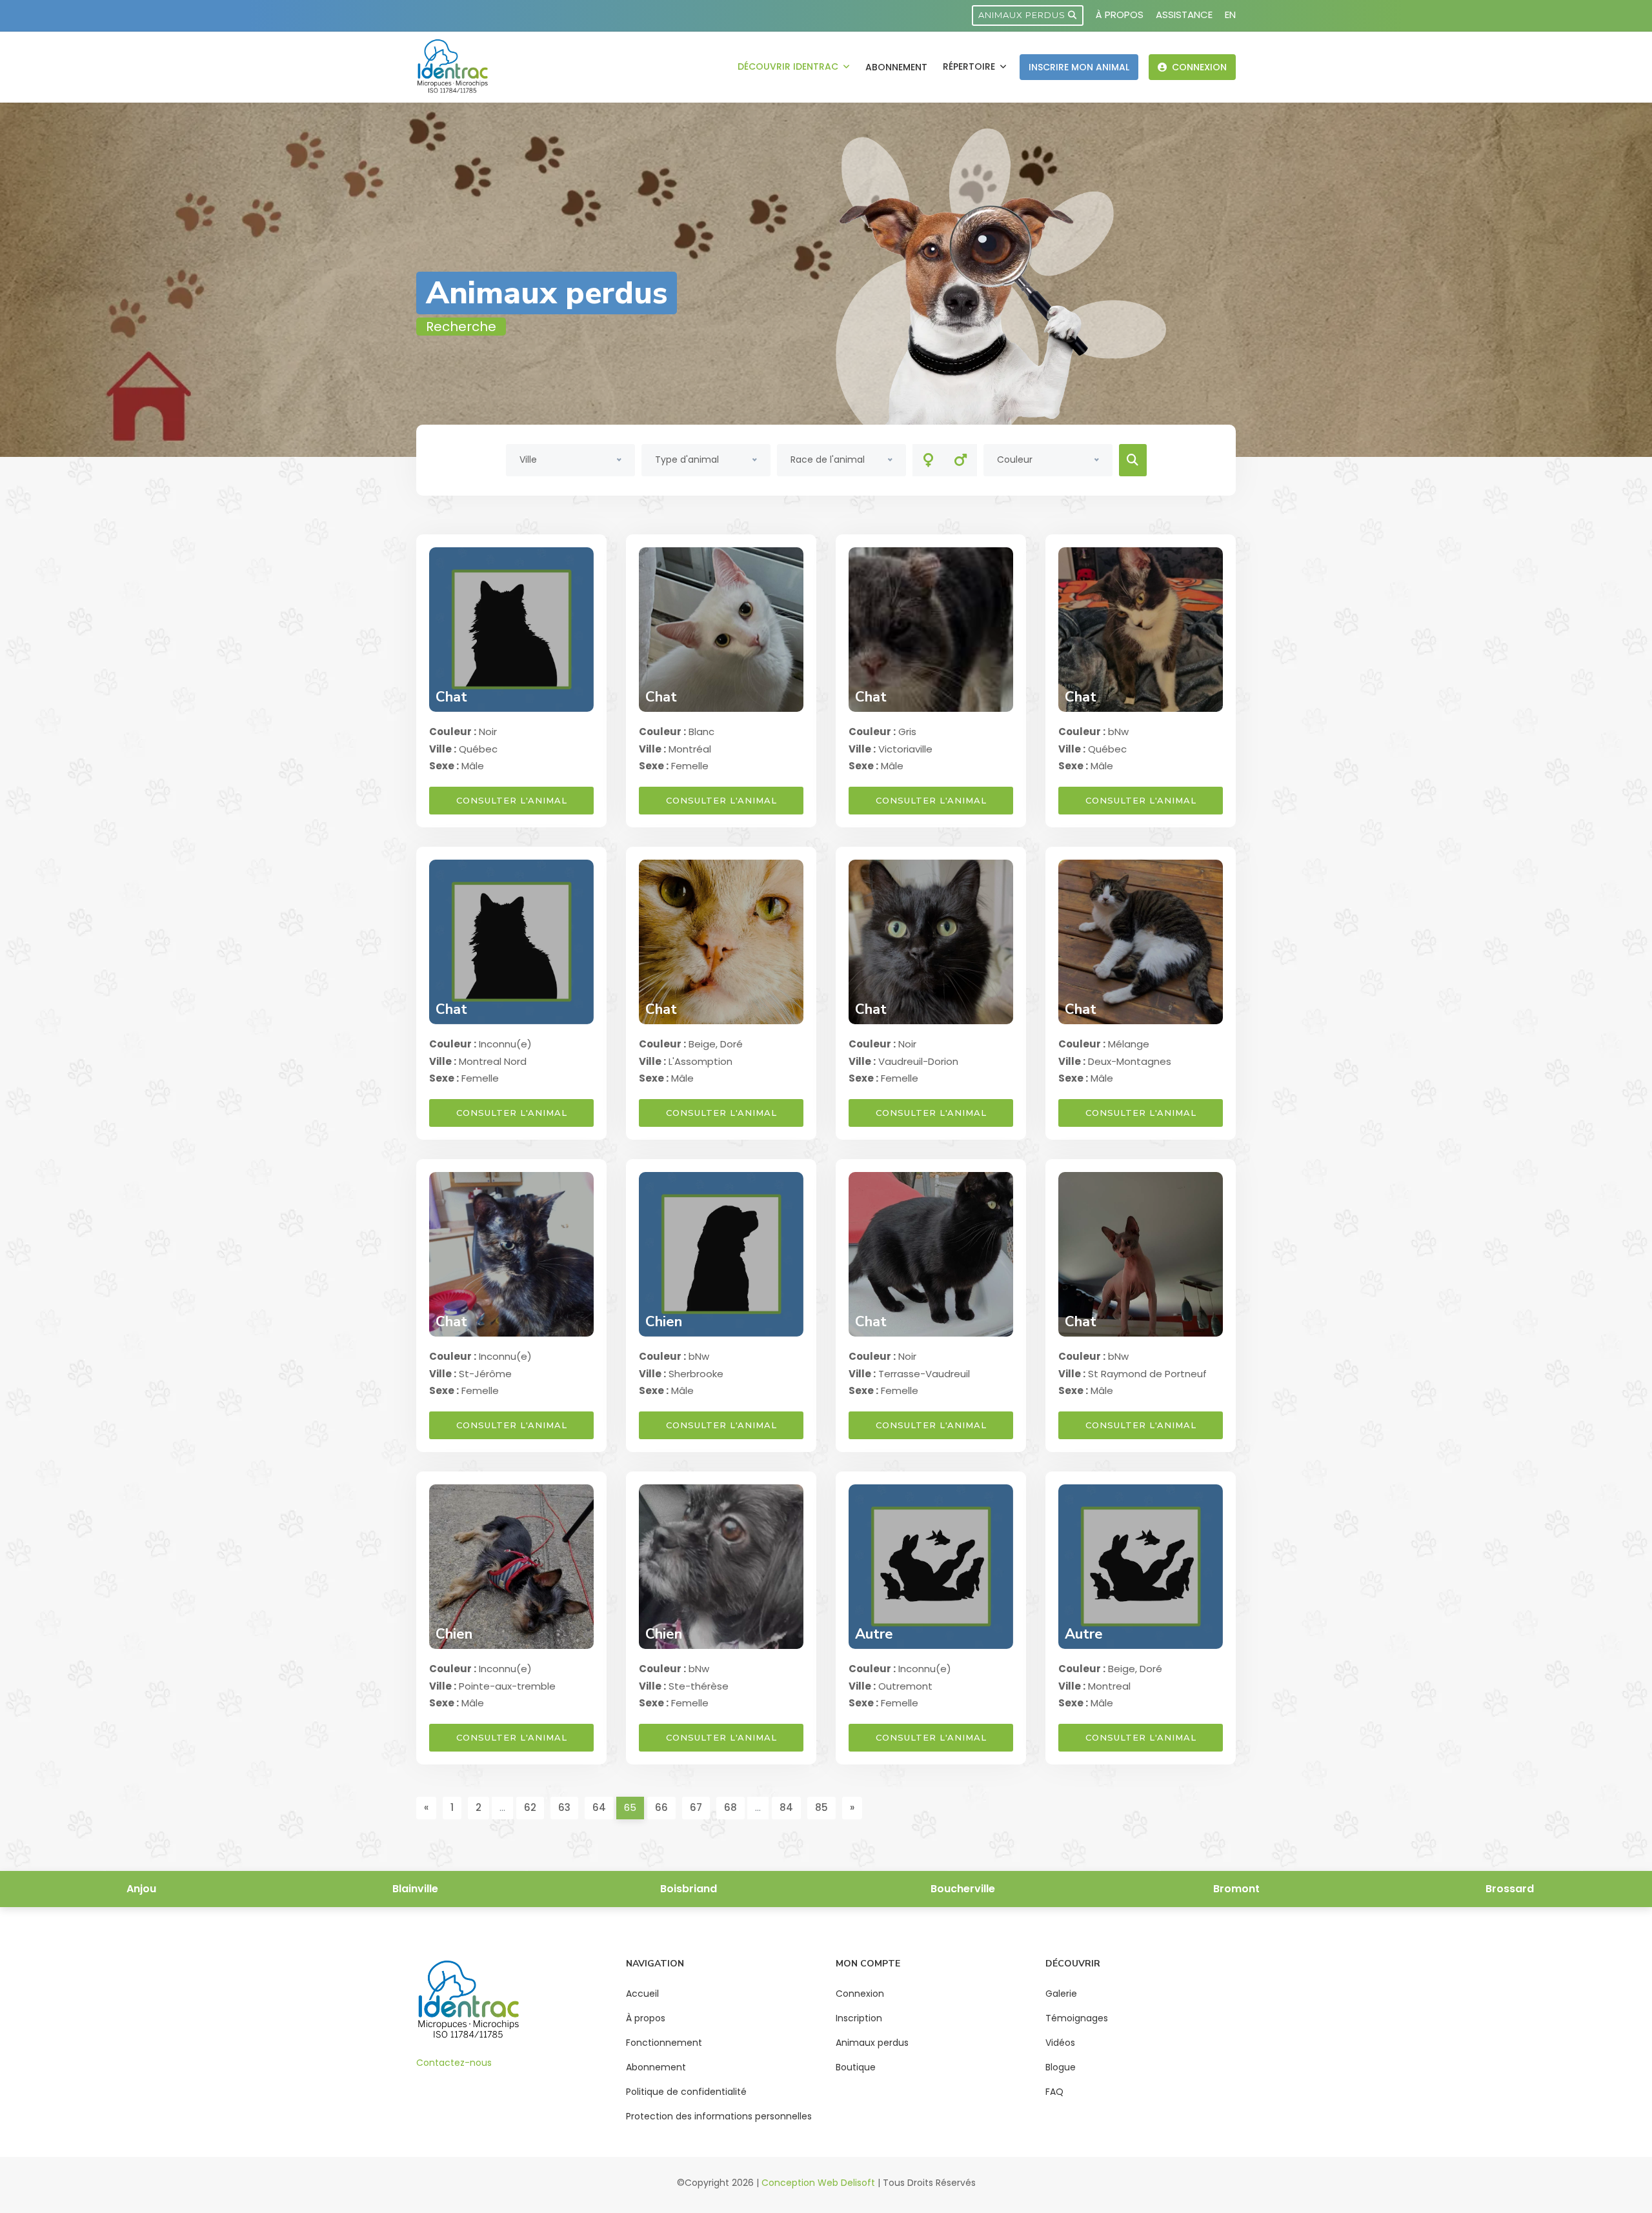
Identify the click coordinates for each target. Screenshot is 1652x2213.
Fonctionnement (664, 2043)
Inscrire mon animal (1079, 67)
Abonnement (896, 67)
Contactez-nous (454, 2063)
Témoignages (1077, 2018)
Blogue (1061, 2067)
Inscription (859, 2018)
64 (599, 1807)
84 (786, 1807)
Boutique (856, 2067)
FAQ (1054, 2092)
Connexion (1198, 67)
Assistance (1184, 15)
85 (821, 1807)
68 (730, 1807)
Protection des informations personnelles (719, 2116)
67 (696, 1807)
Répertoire (970, 66)
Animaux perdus (1023, 15)
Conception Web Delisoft (818, 2183)
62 (530, 1807)
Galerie (1061, 1994)
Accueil (642, 1994)
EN (1230, 15)
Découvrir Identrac (789, 66)
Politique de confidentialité (686, 2092)
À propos (1120, 15)
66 (661, 1807)
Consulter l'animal (512, 800)
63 (564, 1807)
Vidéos (1060, 2043)
